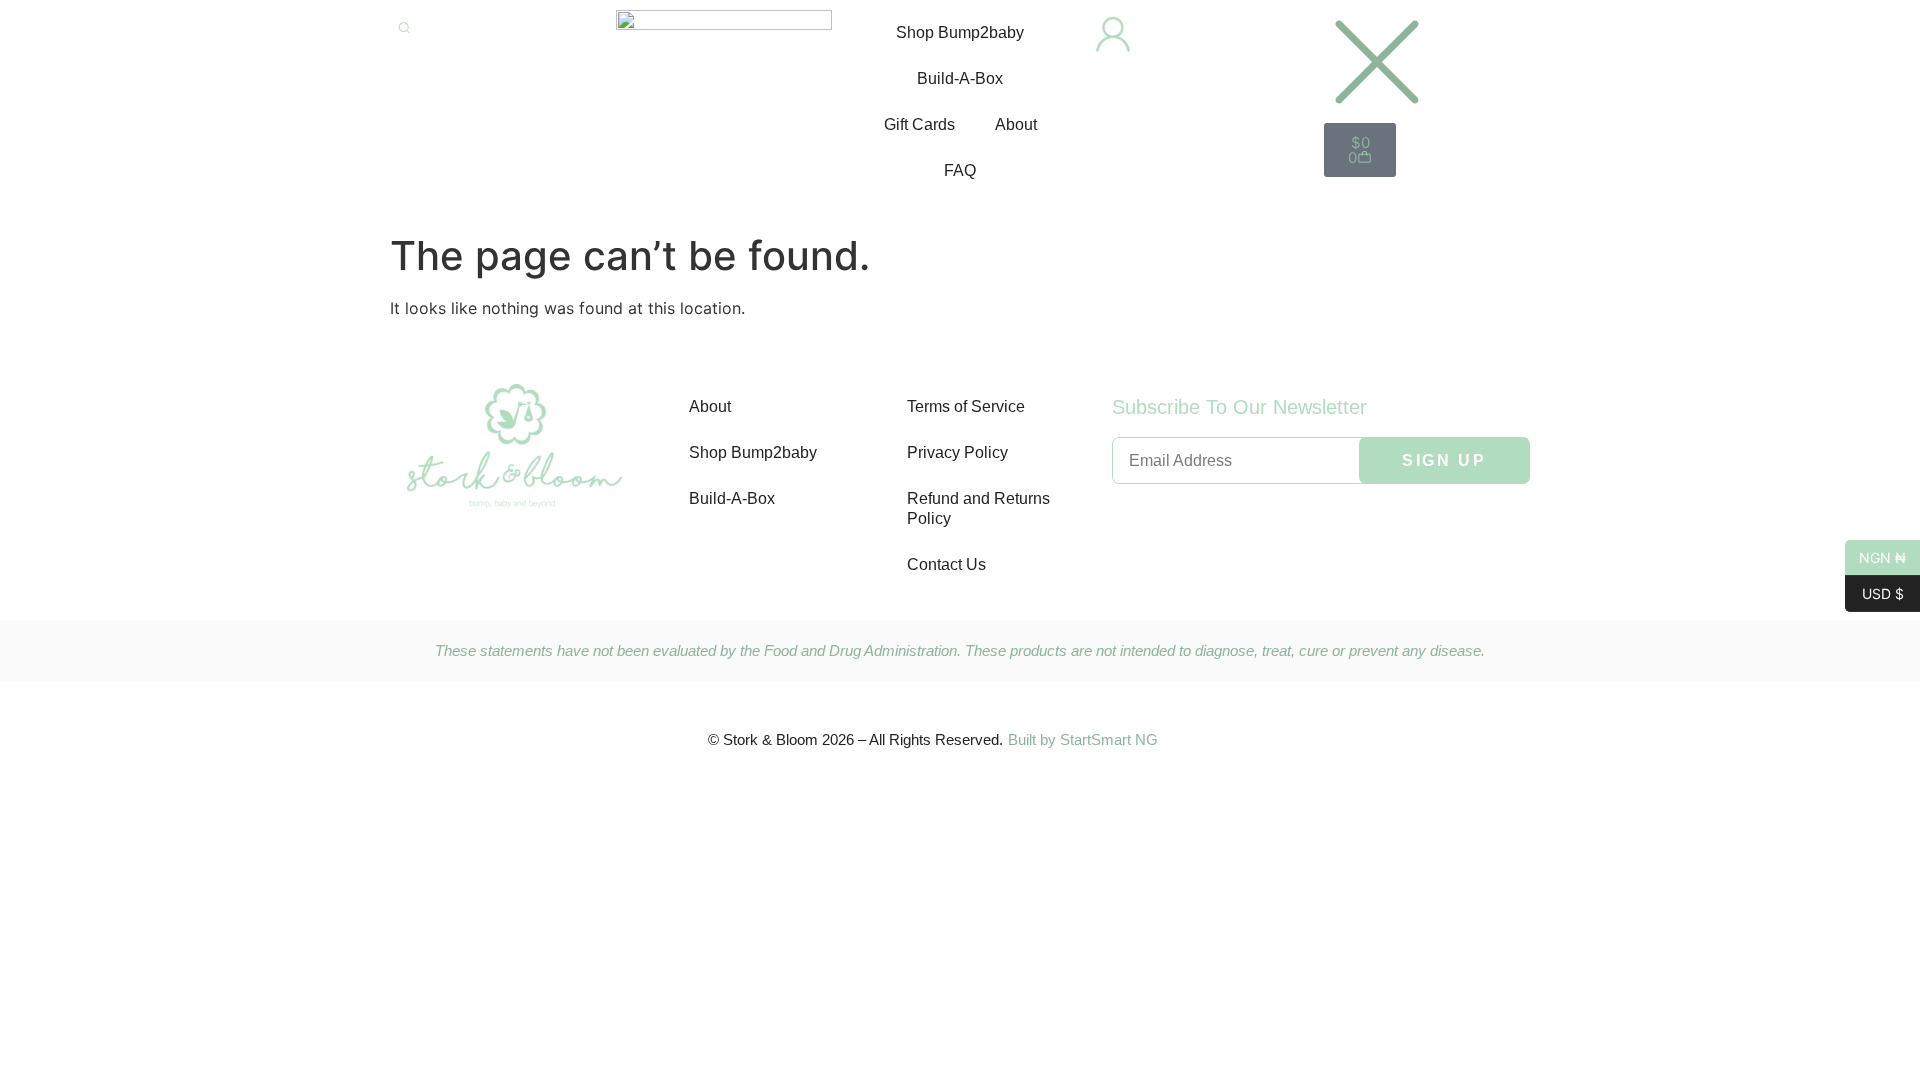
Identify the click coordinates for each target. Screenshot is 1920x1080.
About (1016, 124)
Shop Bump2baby (960, 32)
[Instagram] (575, 559)
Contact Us (946, 564)
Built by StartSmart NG (1083, 739)
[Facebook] (455, 559)
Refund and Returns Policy (978, 508)
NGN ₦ (1875, 556)
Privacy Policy (957, 452)
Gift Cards (919, 124)
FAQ (960, 170)
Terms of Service (966, 406)
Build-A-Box (960, 78)
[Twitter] (515, 559)
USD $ (1874, 592)
